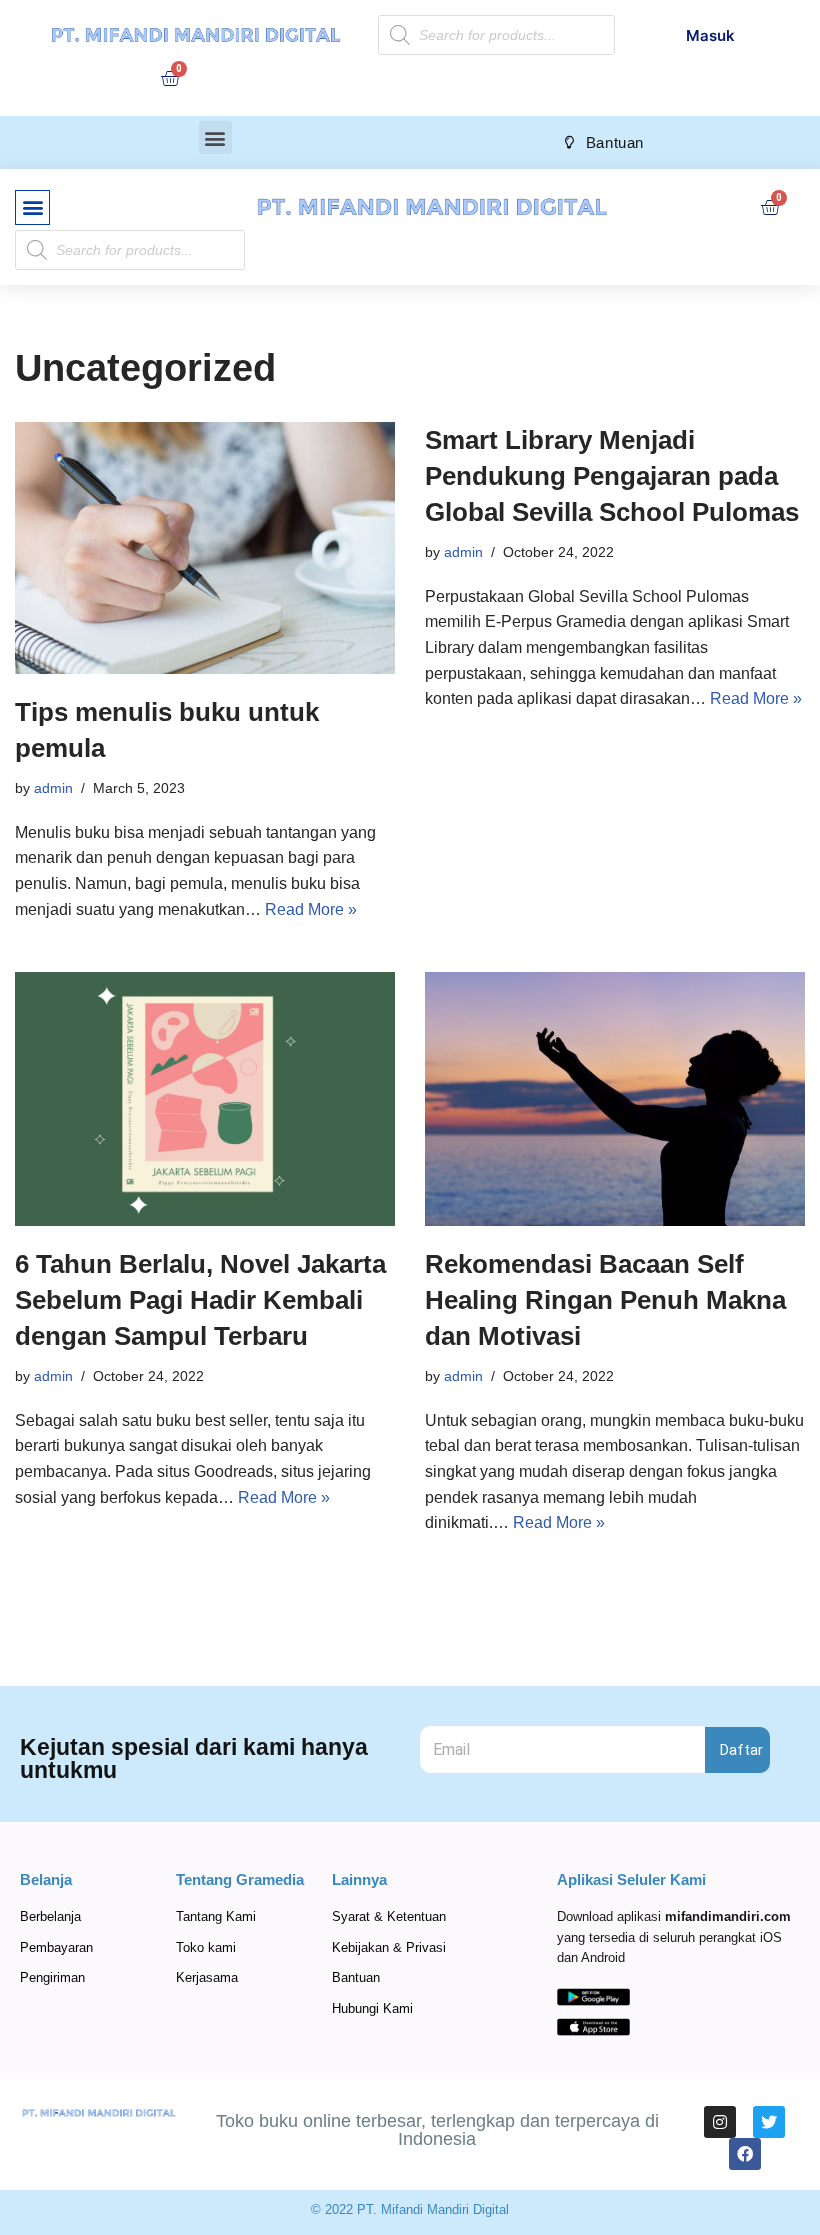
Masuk (710, 35)
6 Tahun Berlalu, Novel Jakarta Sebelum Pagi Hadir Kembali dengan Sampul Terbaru (200, 1300)
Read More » (311, 909)
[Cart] (170, 78)
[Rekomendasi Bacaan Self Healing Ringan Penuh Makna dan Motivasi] (615, 1098)
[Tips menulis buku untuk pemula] (205, 548)
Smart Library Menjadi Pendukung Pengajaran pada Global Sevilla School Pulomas (612, 476)
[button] (215, 137)
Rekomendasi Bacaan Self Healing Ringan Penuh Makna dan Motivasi (605, 1300)
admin (53, 788)
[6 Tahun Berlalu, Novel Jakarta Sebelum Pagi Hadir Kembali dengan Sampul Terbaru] (205, 1098)
